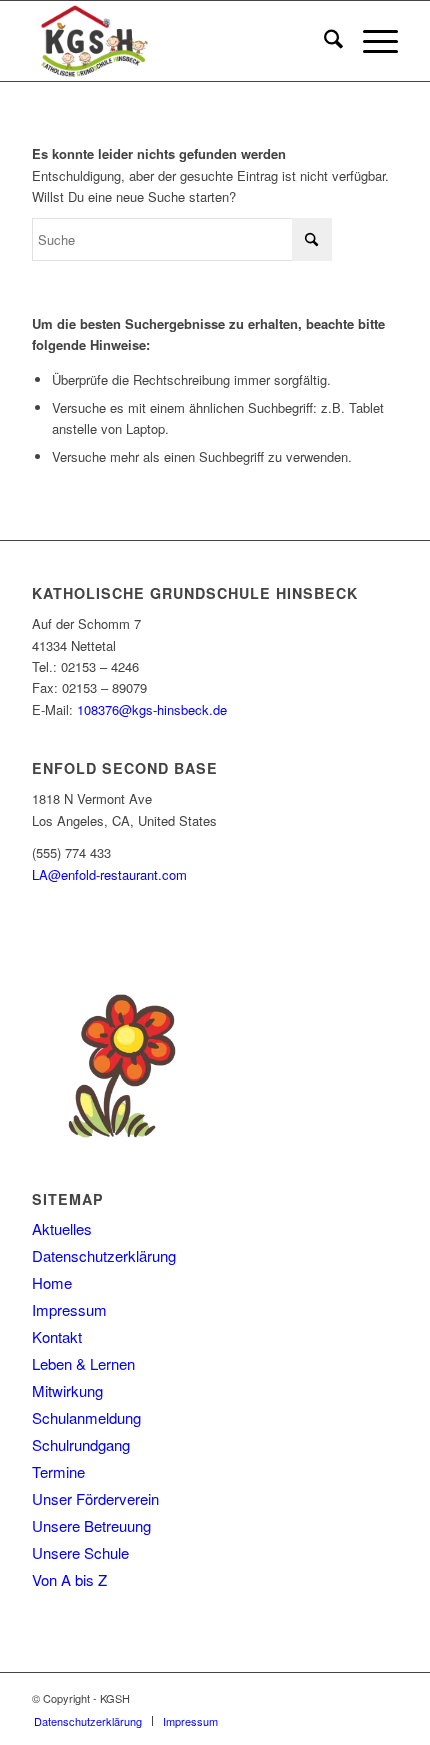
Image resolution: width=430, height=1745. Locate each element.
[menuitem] (323, 41)
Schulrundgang (81, 1444)
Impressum (69, 1309)
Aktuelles (62, 1228)
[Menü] (370, 41)
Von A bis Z (69, 1579)
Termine (58, 1471)
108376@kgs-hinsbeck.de (152, 709)
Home (52, 1282)
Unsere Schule (80, 1552)
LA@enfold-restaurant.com (109, 874)
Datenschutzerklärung (104, 1255)
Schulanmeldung (86, 1417)
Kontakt (57, 1336)
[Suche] (323, 41)
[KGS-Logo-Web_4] (178, 41)
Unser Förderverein (95, 1498)
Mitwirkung (67, 1390)
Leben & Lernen (83, 1363)
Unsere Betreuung (91, 1525)
